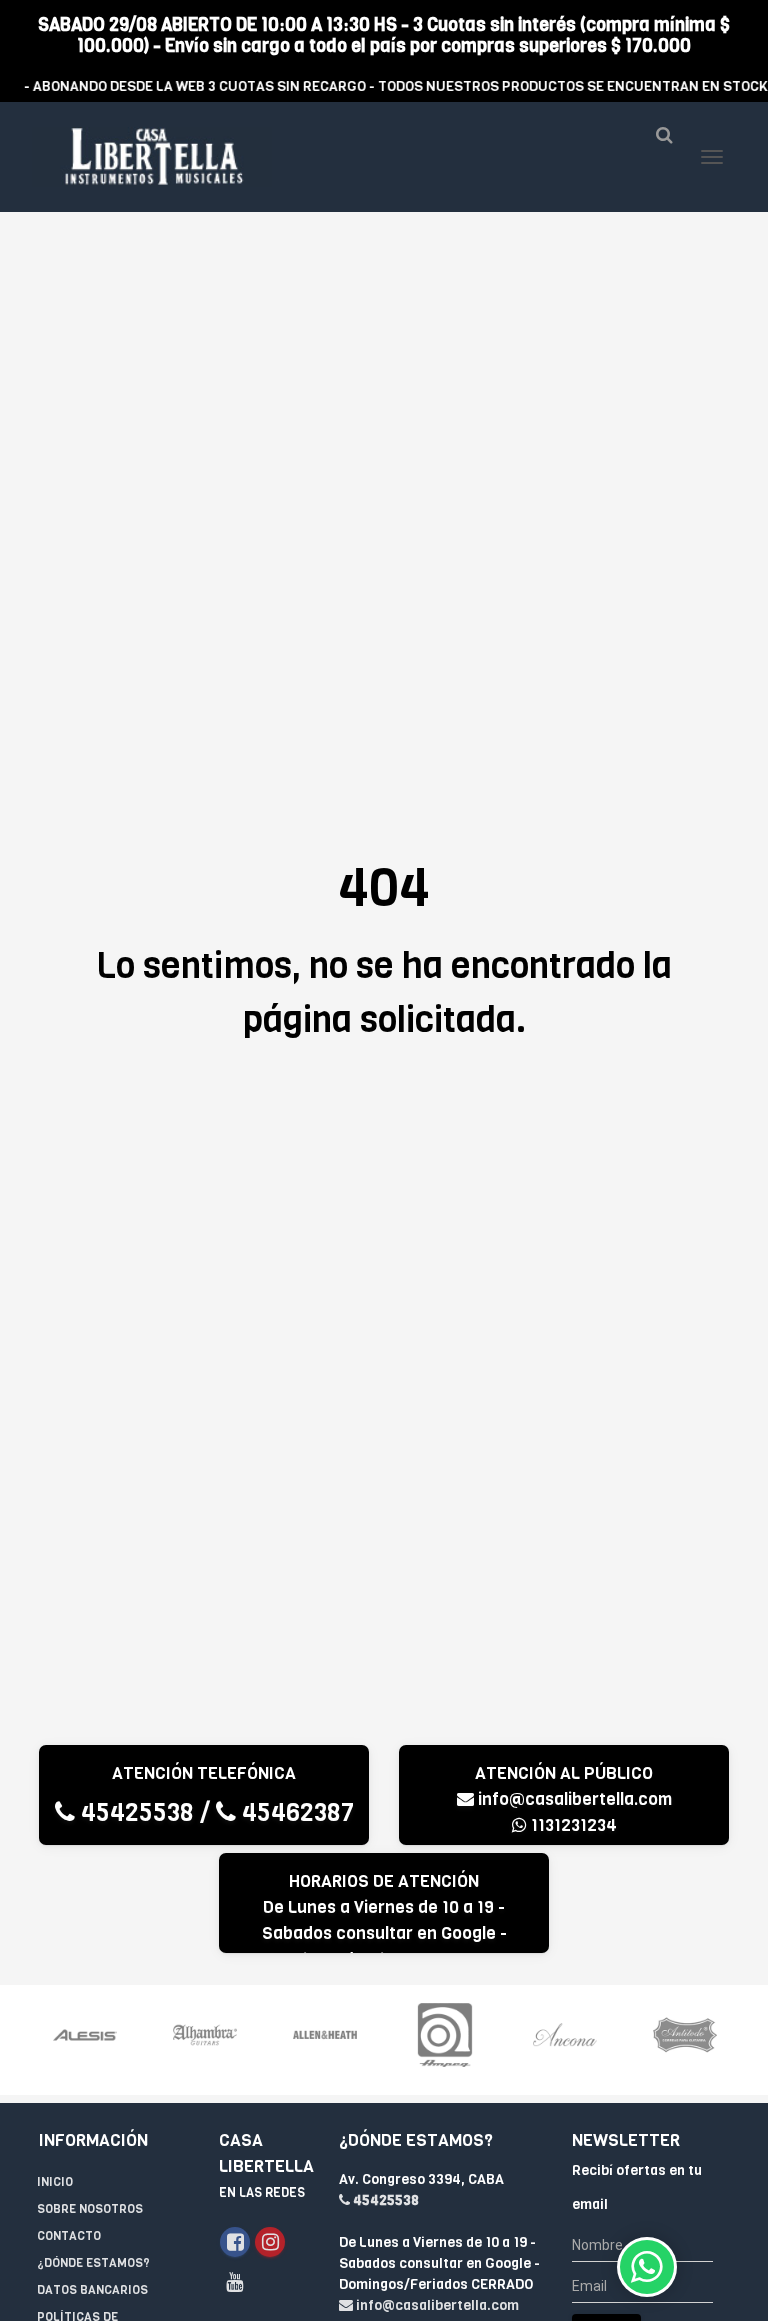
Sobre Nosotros (90, 2209)
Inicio (55, 2182)
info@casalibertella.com (573, 1799)
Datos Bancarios (92, 2290)
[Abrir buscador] (664, 143)
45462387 (295, 1812)
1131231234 (572, 1825)
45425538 (134, 1812)
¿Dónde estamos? (93, 2263)
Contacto (69, 2236)
